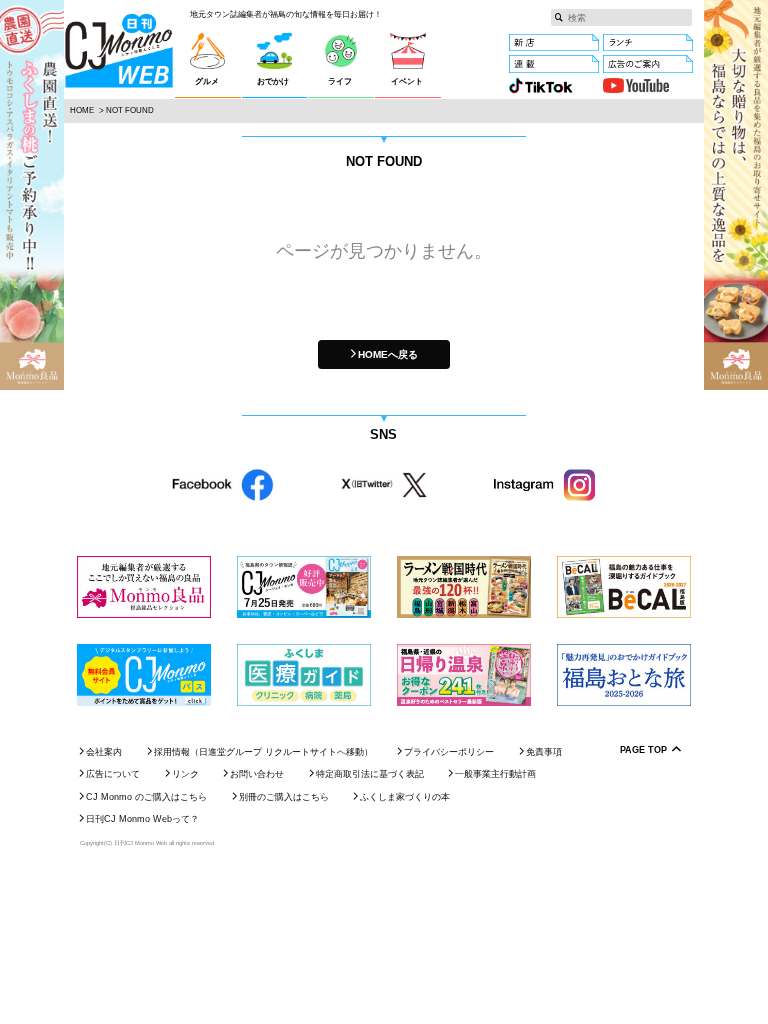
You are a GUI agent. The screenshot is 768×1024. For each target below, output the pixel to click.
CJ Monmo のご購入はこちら (146, 797)
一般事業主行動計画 (495, 774)
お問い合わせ (257, 774)
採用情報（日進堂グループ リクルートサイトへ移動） (263, 752)
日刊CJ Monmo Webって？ (142, 819)
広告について (113, 774)
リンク (185, 774)
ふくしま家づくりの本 (405, 797)
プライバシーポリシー (449, 752)
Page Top (643, 750)
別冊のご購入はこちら (284, 797)
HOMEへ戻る (388, 354)
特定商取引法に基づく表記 (370, 774)
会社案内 (104, 752)
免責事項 (544, 752)
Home (82, 110)
